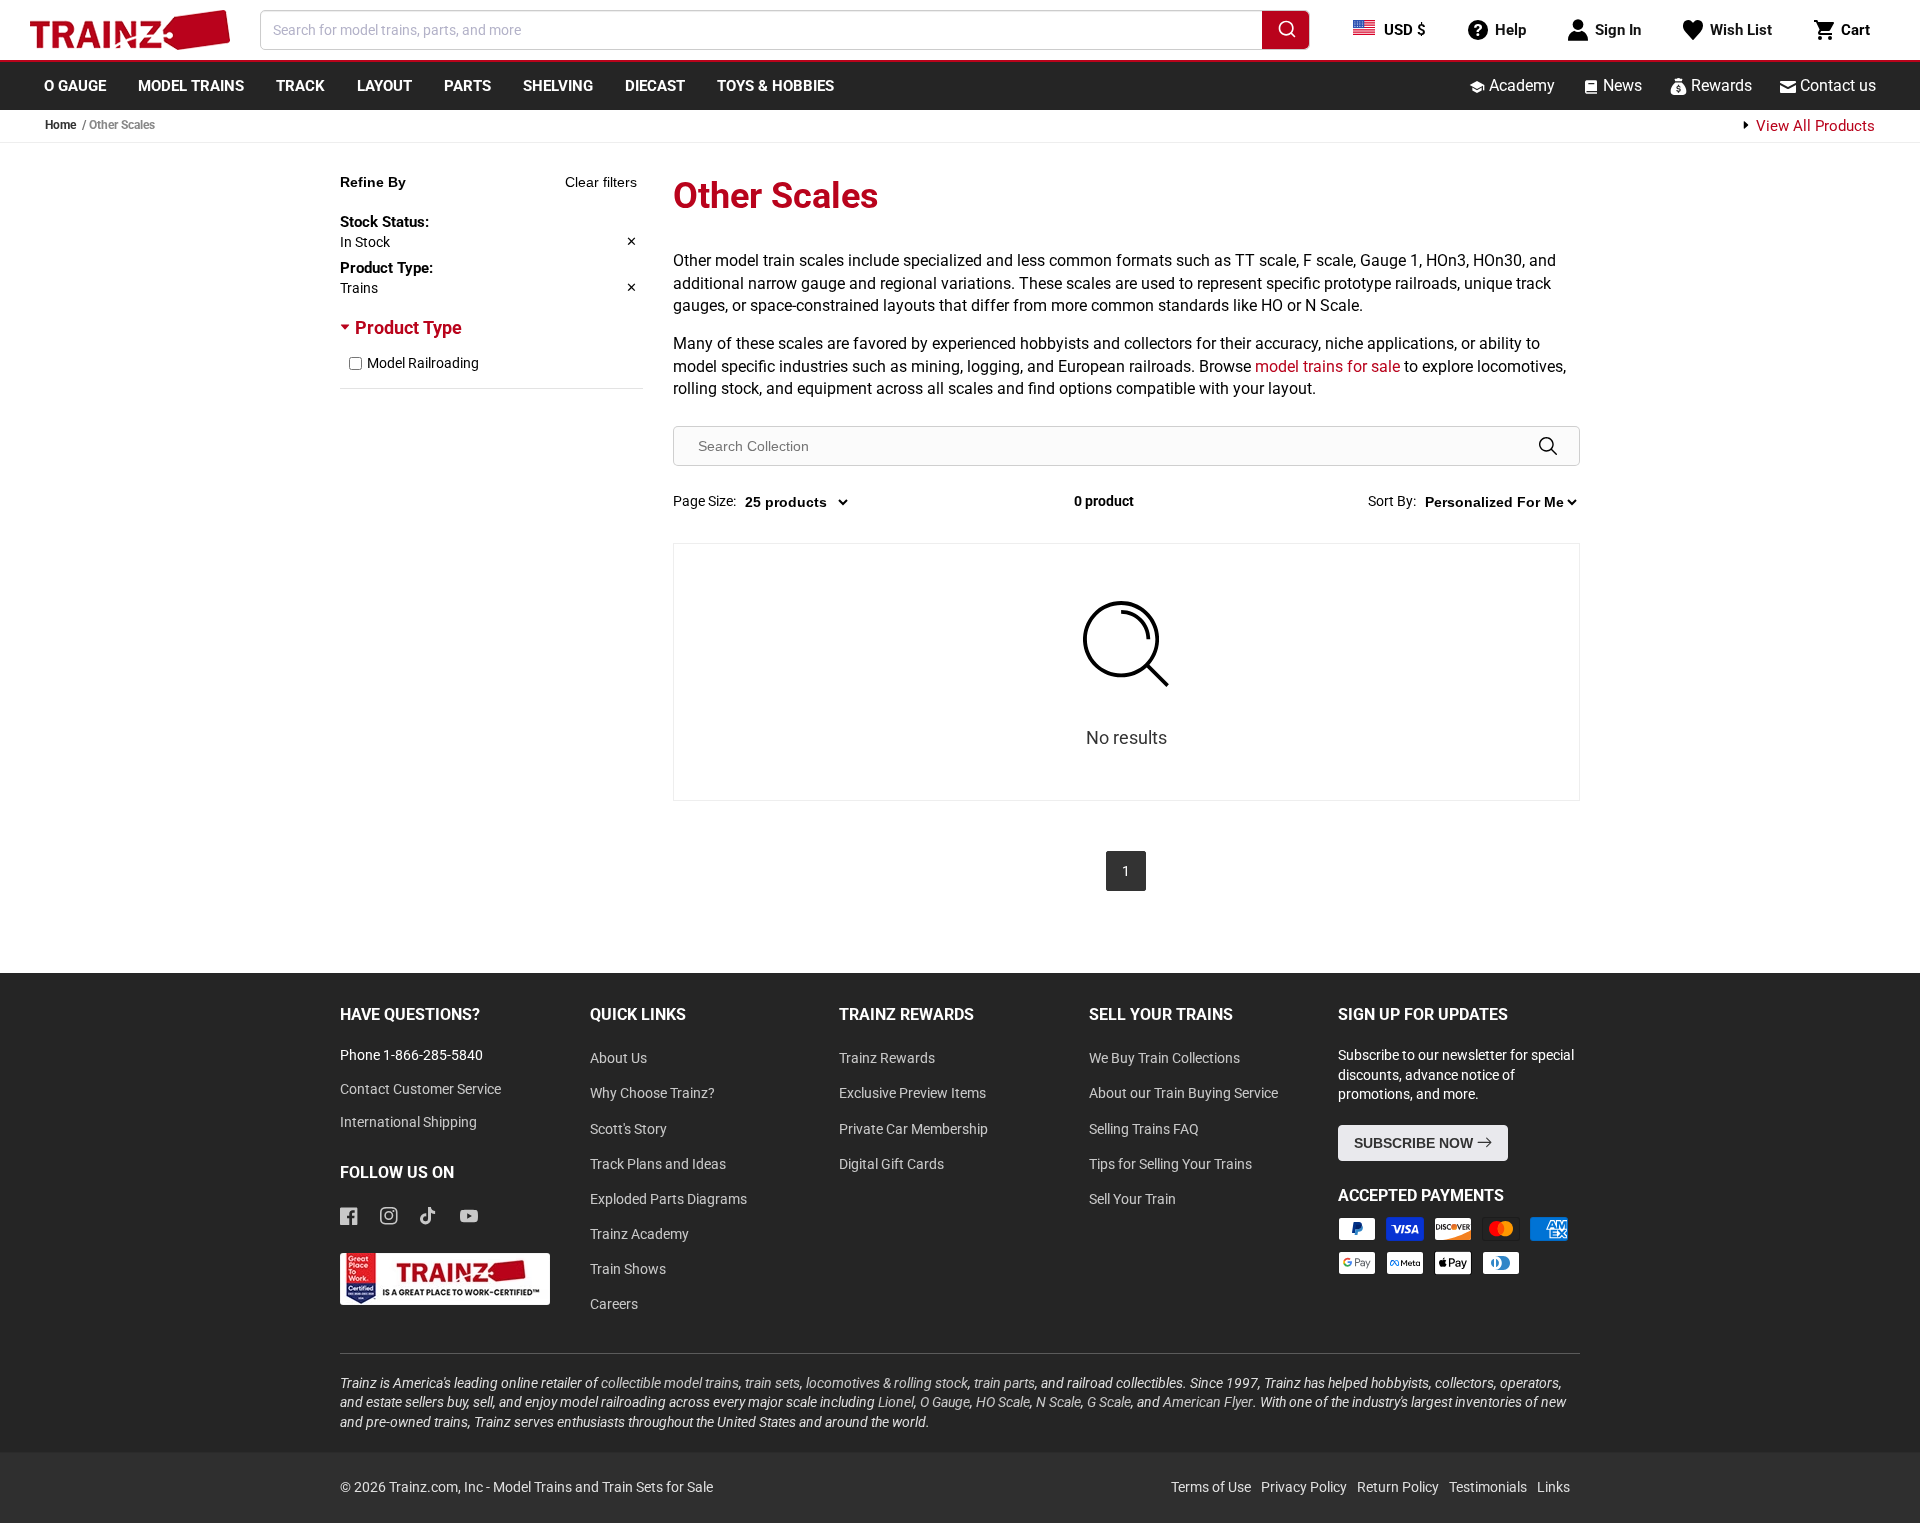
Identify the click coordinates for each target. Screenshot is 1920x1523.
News (1620, 85)
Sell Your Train (1132, 1199)
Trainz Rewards (887, 1058)
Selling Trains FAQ (1144, 1129)
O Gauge (945, 1402)
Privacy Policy (1304, 1487)
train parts (1004, 1383)
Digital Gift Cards (891, 1164)
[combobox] (785, 30)
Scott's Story (628, 1129)
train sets (772, 1383)
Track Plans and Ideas (658, 1164)
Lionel (896, 1402)
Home (60, 125)
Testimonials (1488, 1487)
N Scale (1058, 1402)
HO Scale (1003, 1402)
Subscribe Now (1415, 1143)
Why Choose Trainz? (652, 1093)
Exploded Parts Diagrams (668, 1199)
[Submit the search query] (1548, 446)
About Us (618, 1058)
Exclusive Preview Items (912, 1093)
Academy (1520, 85)
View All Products (1813, 126)
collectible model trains (670, 1383)
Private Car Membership (913, 1129)
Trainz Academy (639, 1234)
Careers (614, 1304)
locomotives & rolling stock (887, 1383)
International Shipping (408, 1122)
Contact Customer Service (420, 1089)
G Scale (1109, 1402)
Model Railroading (423, 363)
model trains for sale (1327, 366)
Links (1553, 1487)
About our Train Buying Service (1183, 1093)
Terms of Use (1211, 1487)
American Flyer (1208, 1402)
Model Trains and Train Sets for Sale (603, 1487)
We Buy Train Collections (1164, 1058)
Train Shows (628, 1269)
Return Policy (1398, 1487)
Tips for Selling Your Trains (1170, 1164)
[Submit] (1285, 33)
